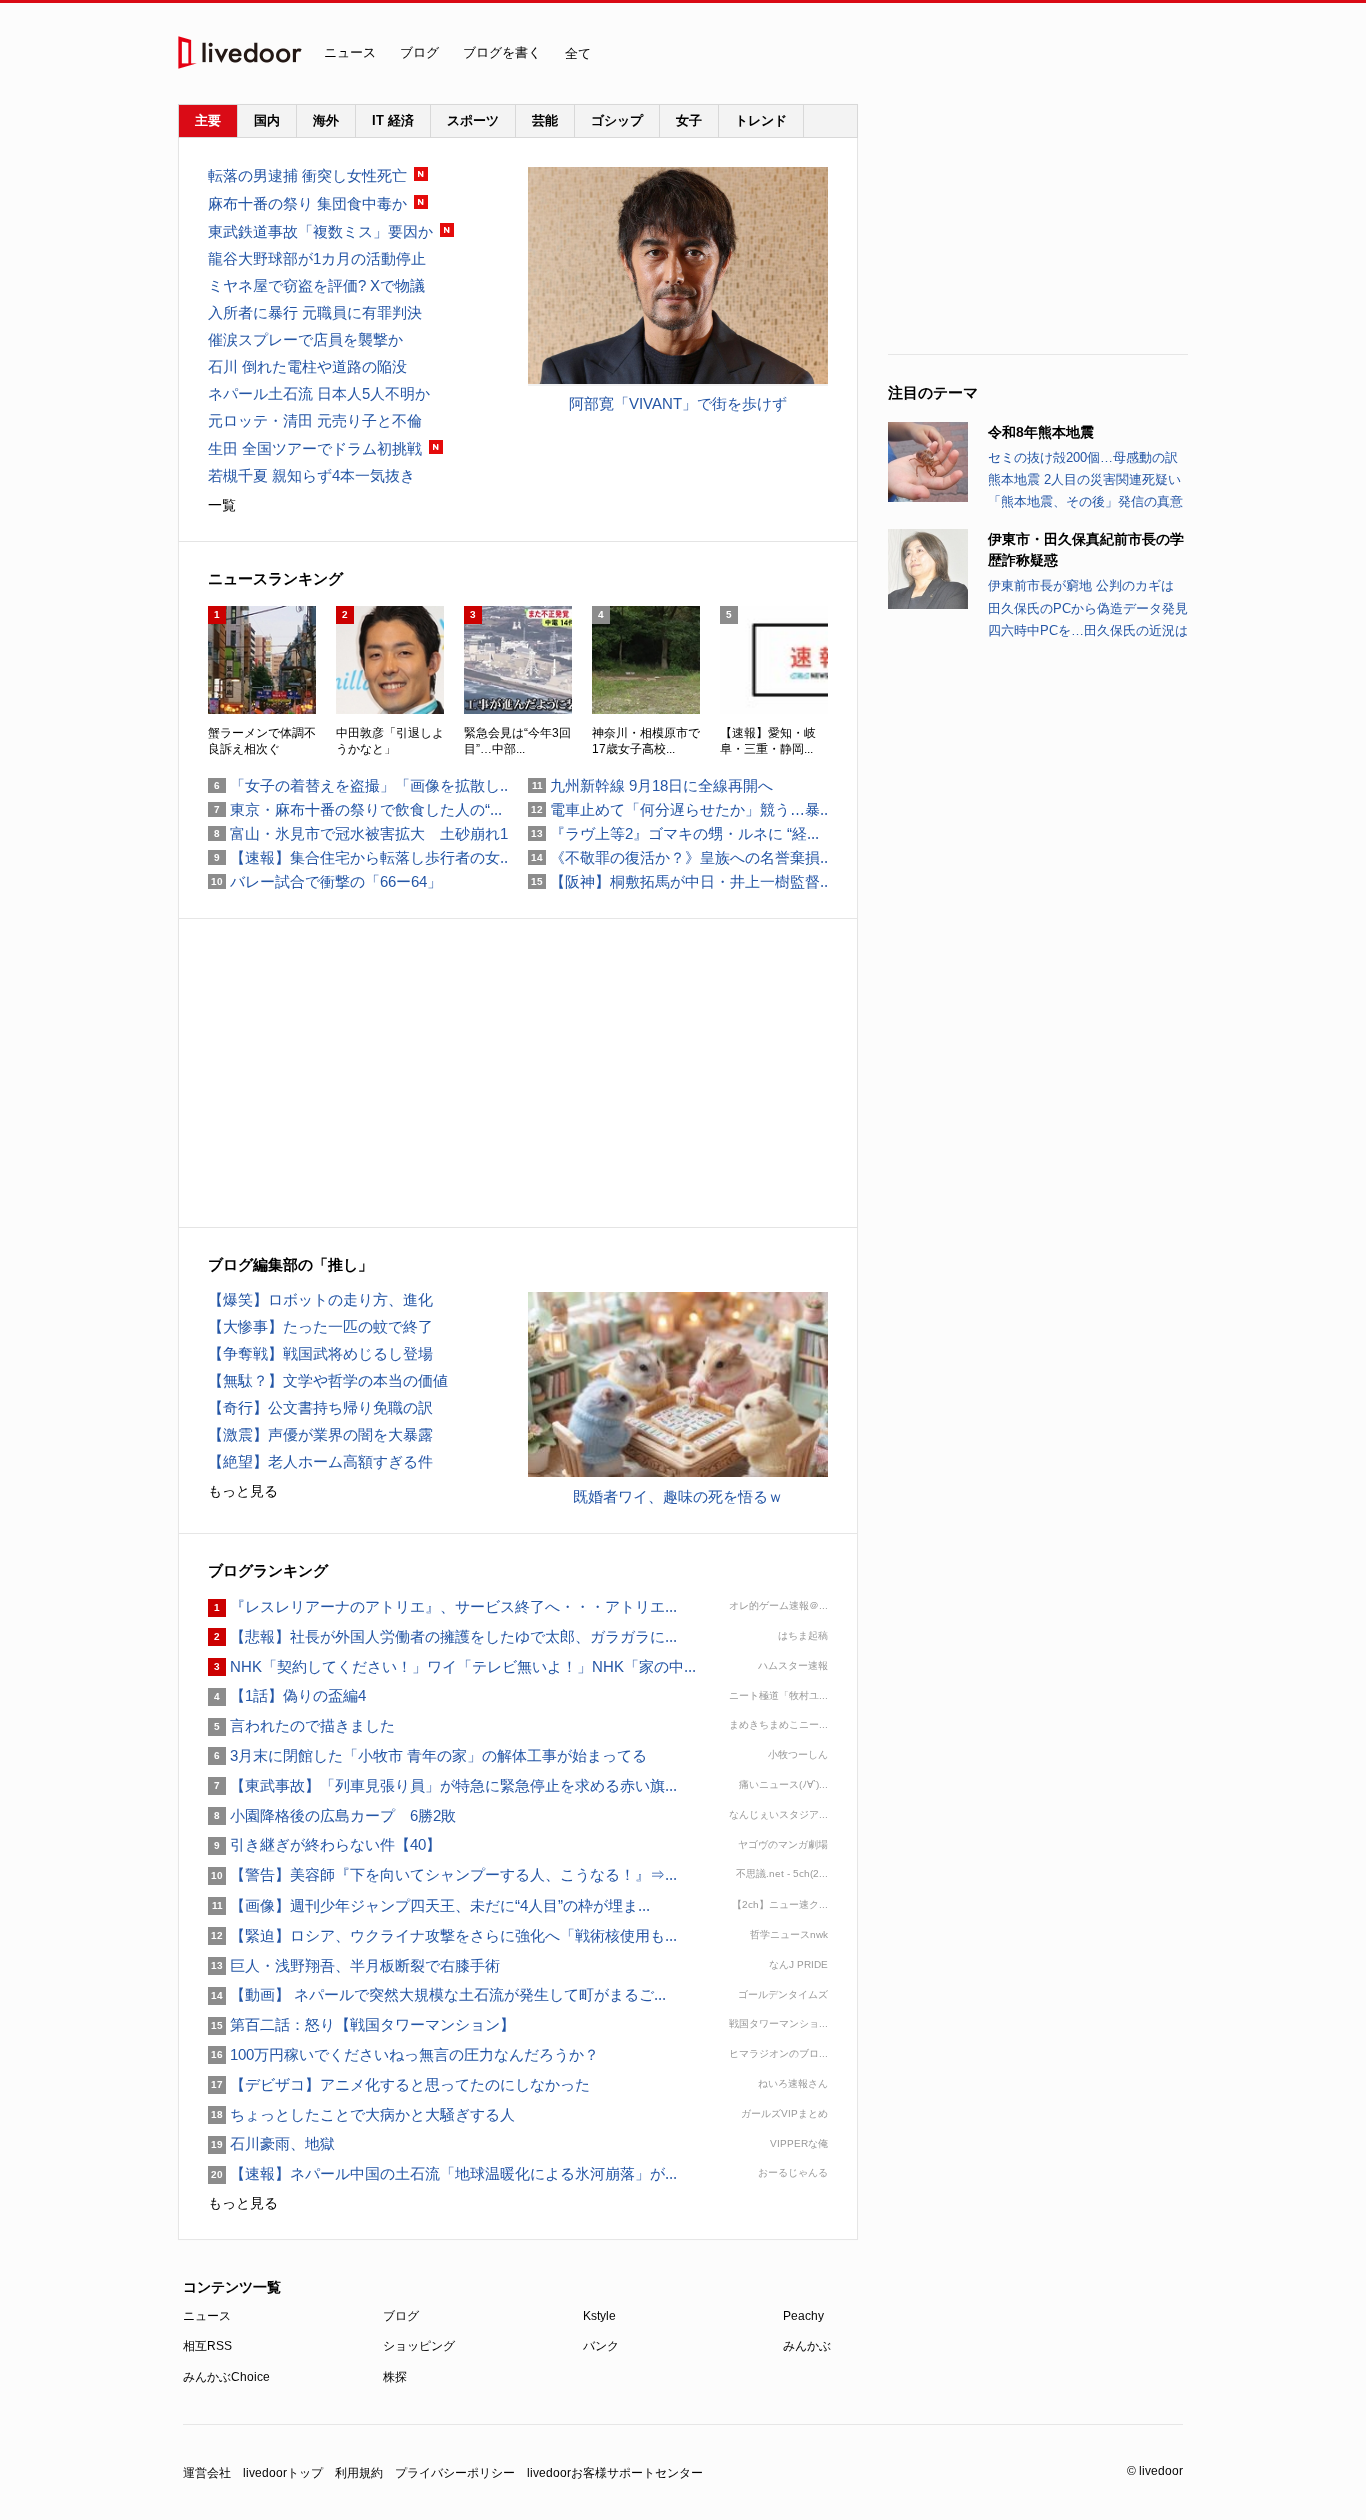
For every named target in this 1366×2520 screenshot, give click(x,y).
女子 (689, 120)
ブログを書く (502, 52)
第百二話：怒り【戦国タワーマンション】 (361, 2024)
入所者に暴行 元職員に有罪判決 (315, 312)
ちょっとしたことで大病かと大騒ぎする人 (361, 2114)
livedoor (240, 52)
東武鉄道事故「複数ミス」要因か (320, 231)
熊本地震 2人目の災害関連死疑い (1084, 479)
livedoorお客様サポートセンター (615, 2473)
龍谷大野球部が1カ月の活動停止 (317, 258)
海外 (326, 120)
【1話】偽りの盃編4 (287, 1695)
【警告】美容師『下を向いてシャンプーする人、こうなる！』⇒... (442, 1874)
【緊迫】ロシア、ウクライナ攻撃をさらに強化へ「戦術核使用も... (442, 1935)
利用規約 (359, 2473)
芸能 (545, 120)
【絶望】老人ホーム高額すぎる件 (320, 1461)
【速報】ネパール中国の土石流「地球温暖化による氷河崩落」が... (442, 2173)
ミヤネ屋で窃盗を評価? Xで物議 (316, 285)
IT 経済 (393, 120)
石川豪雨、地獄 (271, 2143)
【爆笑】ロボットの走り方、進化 (320, 1299)
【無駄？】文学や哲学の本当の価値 (328, 1380)
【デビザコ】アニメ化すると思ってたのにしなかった (399, 2084)
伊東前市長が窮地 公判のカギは (1081, 585)
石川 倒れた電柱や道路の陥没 (307, 366)
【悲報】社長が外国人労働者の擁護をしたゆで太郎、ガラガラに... (442, 1636)
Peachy (803, 2316)
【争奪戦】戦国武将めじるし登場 (320, 1353)
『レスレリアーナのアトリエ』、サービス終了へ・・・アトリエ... (442, 1606)
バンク (601, 2346)
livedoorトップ (283, 2473)
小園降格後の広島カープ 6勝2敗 (332, 1815)
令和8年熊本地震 (1041, 432)
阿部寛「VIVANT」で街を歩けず (678, 403)
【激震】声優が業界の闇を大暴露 (320, 1434)
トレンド (761, 120)
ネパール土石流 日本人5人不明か (319, 393)
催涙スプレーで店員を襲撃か (305, 339)
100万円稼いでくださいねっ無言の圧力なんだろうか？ (403, 2054)
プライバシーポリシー (455, 2473)
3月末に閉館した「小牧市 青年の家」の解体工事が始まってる (427, 1755)
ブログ (419, 52)
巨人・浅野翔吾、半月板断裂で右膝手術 (354, 1965)
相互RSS (207, 2346)
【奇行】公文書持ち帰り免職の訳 (320, 1407)
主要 (208, 120)
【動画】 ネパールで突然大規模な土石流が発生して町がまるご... (437, 1994)
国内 (267, 120)
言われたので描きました (301, 1725)
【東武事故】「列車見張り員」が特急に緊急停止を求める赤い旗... (442, 1785)
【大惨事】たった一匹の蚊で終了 (320, 1326)
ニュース (350, 52)
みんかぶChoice (226, 2377)
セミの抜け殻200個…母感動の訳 (1083, 457)
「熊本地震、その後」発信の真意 (1085, 501)
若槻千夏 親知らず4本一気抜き (311, 475)
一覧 (222, 505)
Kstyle (599, 2316)
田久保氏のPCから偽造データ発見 (1088, 608)
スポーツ (473, 120)
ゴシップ (617, 120)
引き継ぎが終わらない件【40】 (324, 1844)
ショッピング (419, 2346)
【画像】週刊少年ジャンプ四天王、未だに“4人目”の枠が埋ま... (429, 1905)
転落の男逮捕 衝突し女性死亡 (307, 175)
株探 (395, 2377)
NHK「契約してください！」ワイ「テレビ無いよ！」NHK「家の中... (452, 1666)
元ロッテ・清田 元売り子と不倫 (315, 420)
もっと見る (243, 1491)
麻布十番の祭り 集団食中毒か (307, 203)
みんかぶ (807, 2346)
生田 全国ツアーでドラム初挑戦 (315, 448)
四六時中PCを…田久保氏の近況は (1088, 630)
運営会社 (207, 2473)
